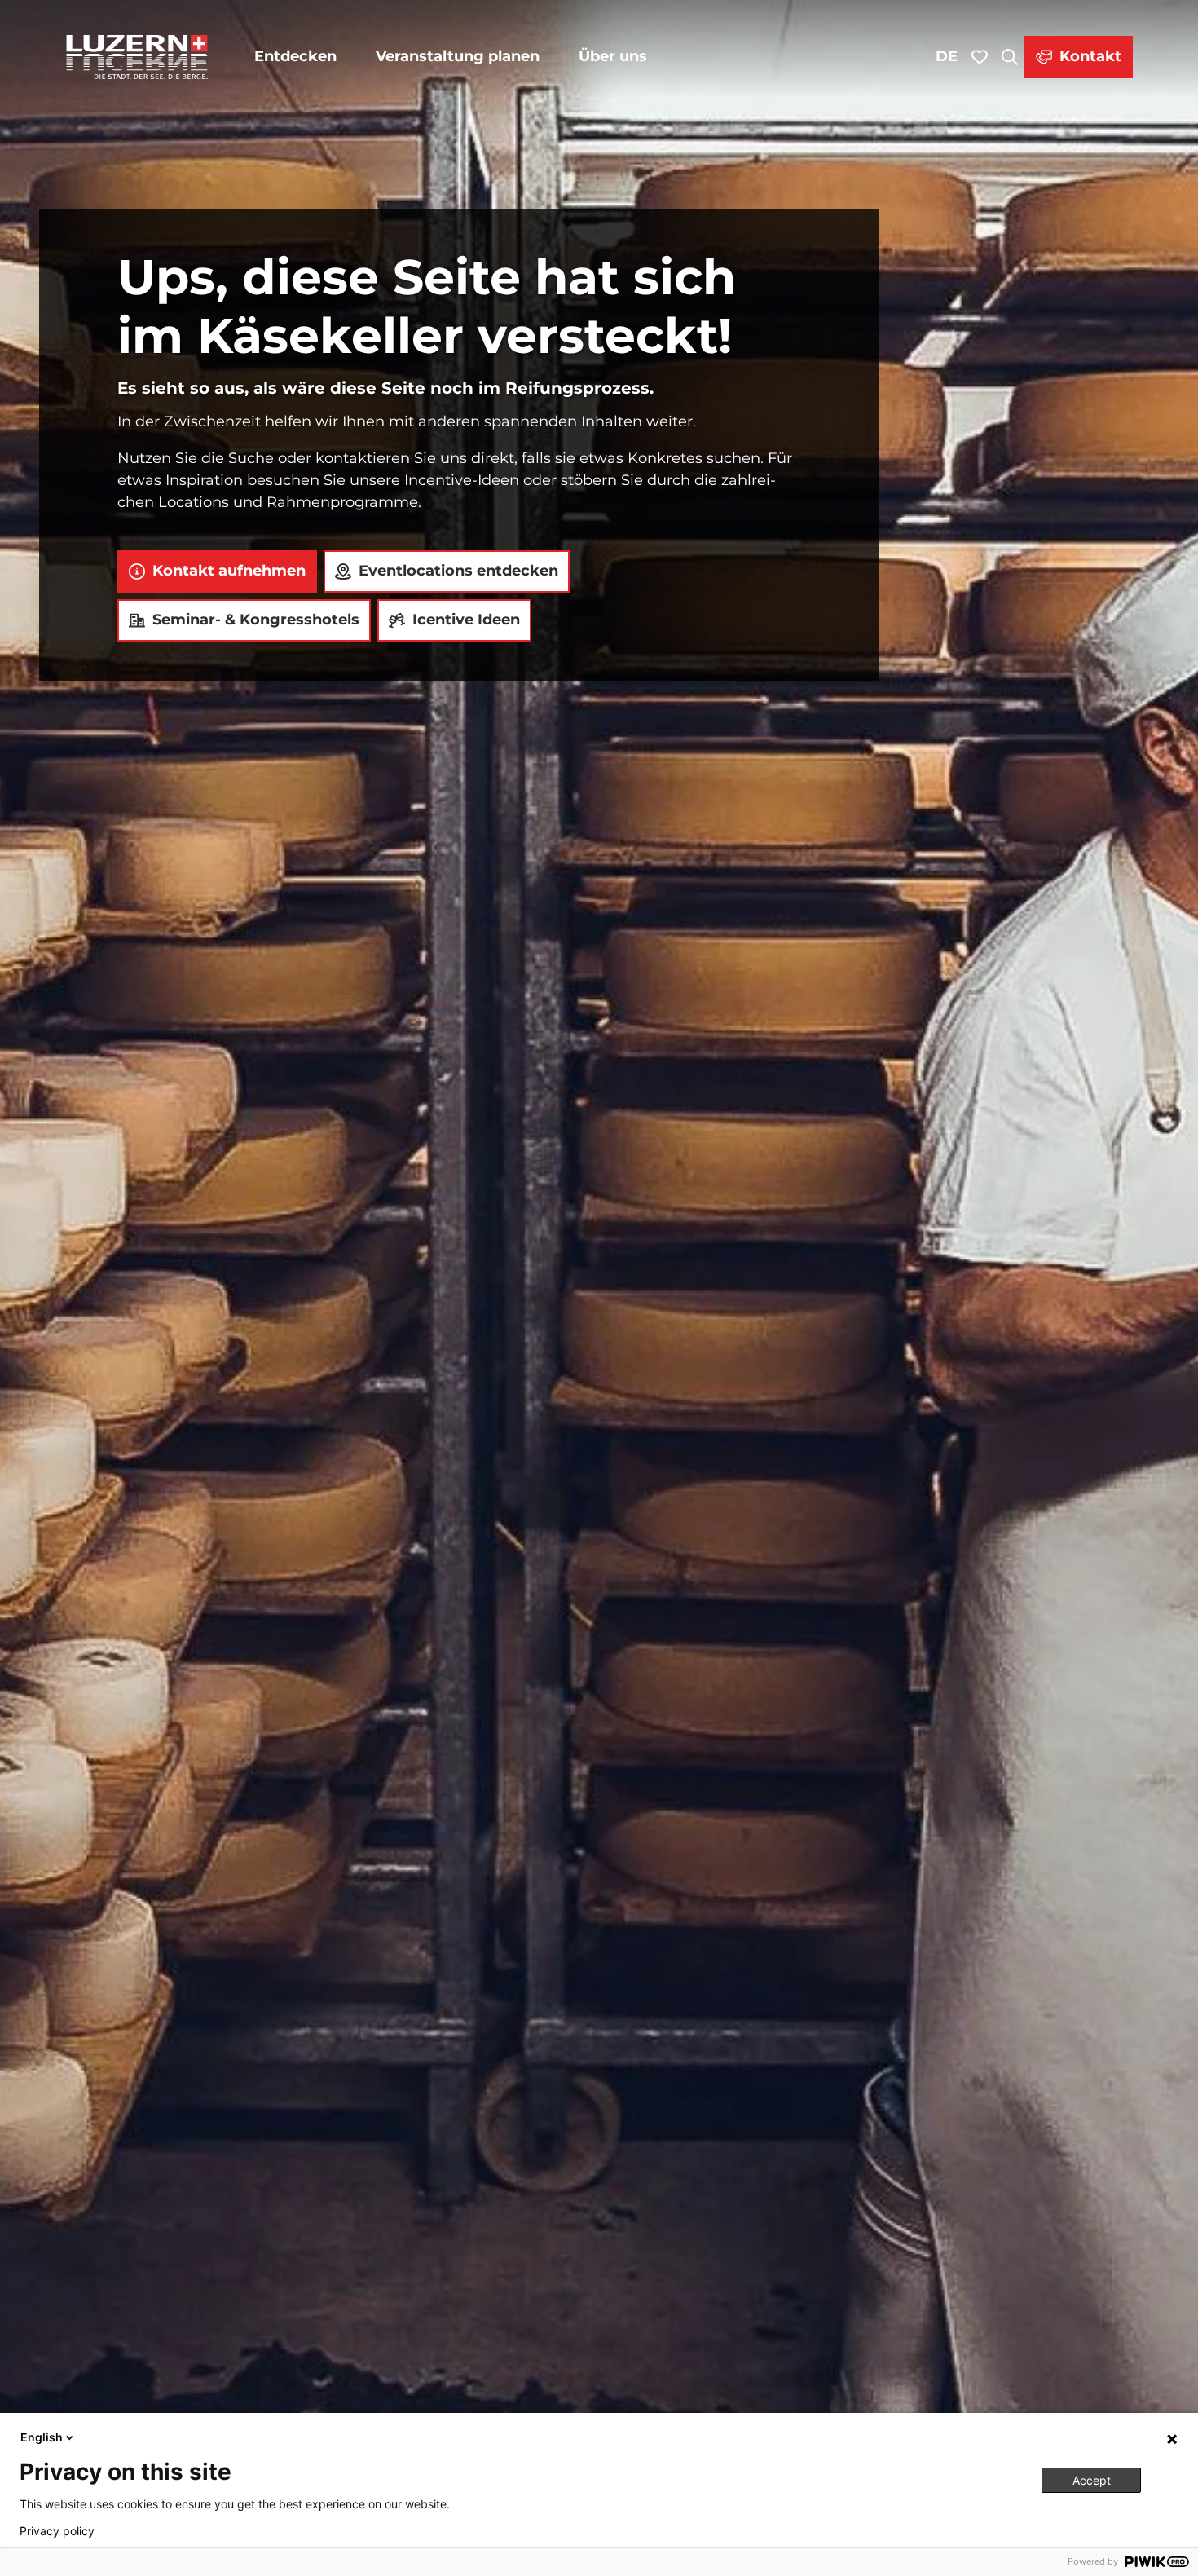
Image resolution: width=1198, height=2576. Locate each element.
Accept (1092, 2480)
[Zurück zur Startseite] (137, 57)
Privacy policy (57, 2531)
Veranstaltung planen (458, 56)
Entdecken (295, 56)
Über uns (613, 56)
